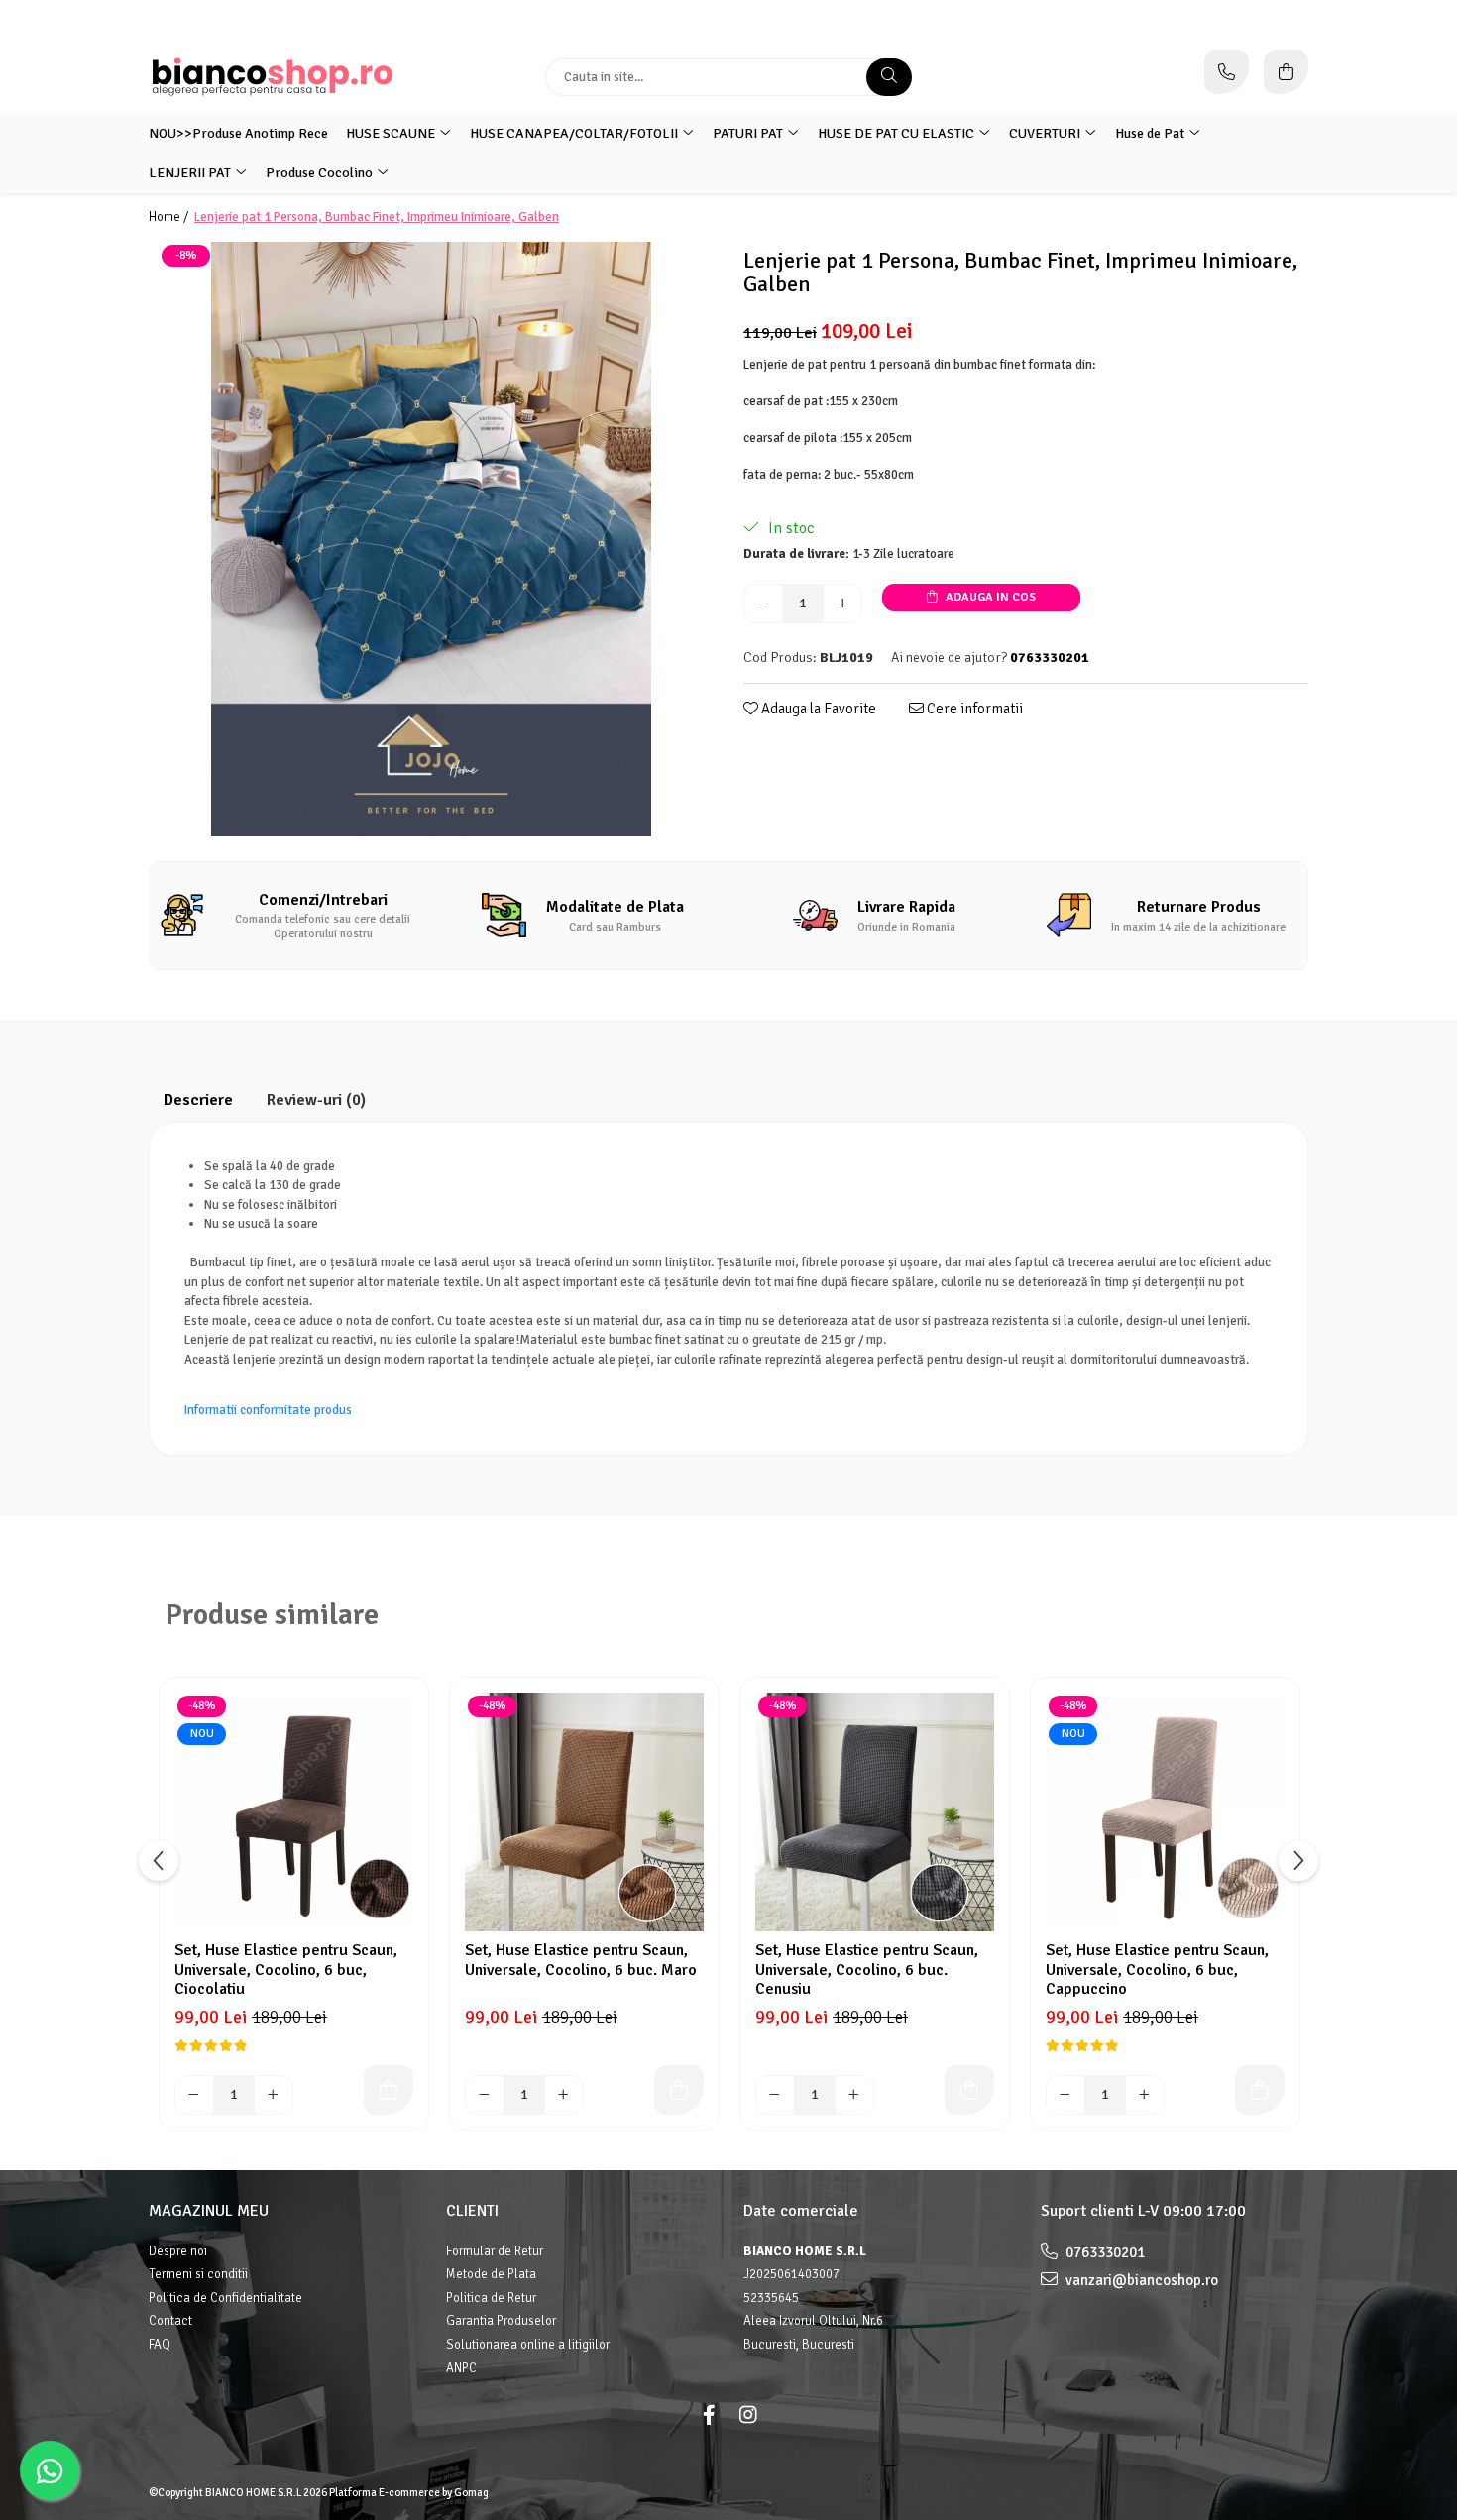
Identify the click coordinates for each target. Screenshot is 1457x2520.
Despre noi (178, 2251)
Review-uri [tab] (316, 1100)
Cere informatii (973, 709)
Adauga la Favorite (817, 709)
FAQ (160, 2345)
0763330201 (1104, 2252)
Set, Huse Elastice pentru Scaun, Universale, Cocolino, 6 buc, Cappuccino (1157, 1969)
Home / (170, 217)
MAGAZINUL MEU (209, 2211)
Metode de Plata (491, 2274)
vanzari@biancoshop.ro (1140, 2280)
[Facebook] (709, 2415)
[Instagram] (748, 2415)
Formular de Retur (495, 2251)
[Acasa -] (273, 76)
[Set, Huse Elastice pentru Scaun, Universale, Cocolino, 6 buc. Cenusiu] (875, 1812)
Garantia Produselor (501, 2321)
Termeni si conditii (198, 2274)
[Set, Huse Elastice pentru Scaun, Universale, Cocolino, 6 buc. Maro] (584, 1812)
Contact (170, 2321)
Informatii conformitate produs (268, 1410)
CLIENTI (472, 2211)
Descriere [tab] (198, 1100)
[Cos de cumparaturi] (1286, 72)
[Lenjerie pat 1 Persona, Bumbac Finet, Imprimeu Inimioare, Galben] (431, 539)
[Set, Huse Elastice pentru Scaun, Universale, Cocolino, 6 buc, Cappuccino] (1165, 1812)
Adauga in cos (989, 597)
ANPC (461, 2368)
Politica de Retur (491, 2298)
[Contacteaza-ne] (1227, 72)
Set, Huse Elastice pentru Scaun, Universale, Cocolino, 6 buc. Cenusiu (867, 1969)
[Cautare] (889, 77)
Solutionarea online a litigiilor (528, 2345)
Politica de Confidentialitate (225, 2298)
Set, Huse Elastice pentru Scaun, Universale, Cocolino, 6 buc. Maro (581, 1960)
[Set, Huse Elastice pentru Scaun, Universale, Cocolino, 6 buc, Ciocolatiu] (294, 1812)
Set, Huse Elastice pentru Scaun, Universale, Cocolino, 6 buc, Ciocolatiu (286, 1969)
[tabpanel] (431, 539)
